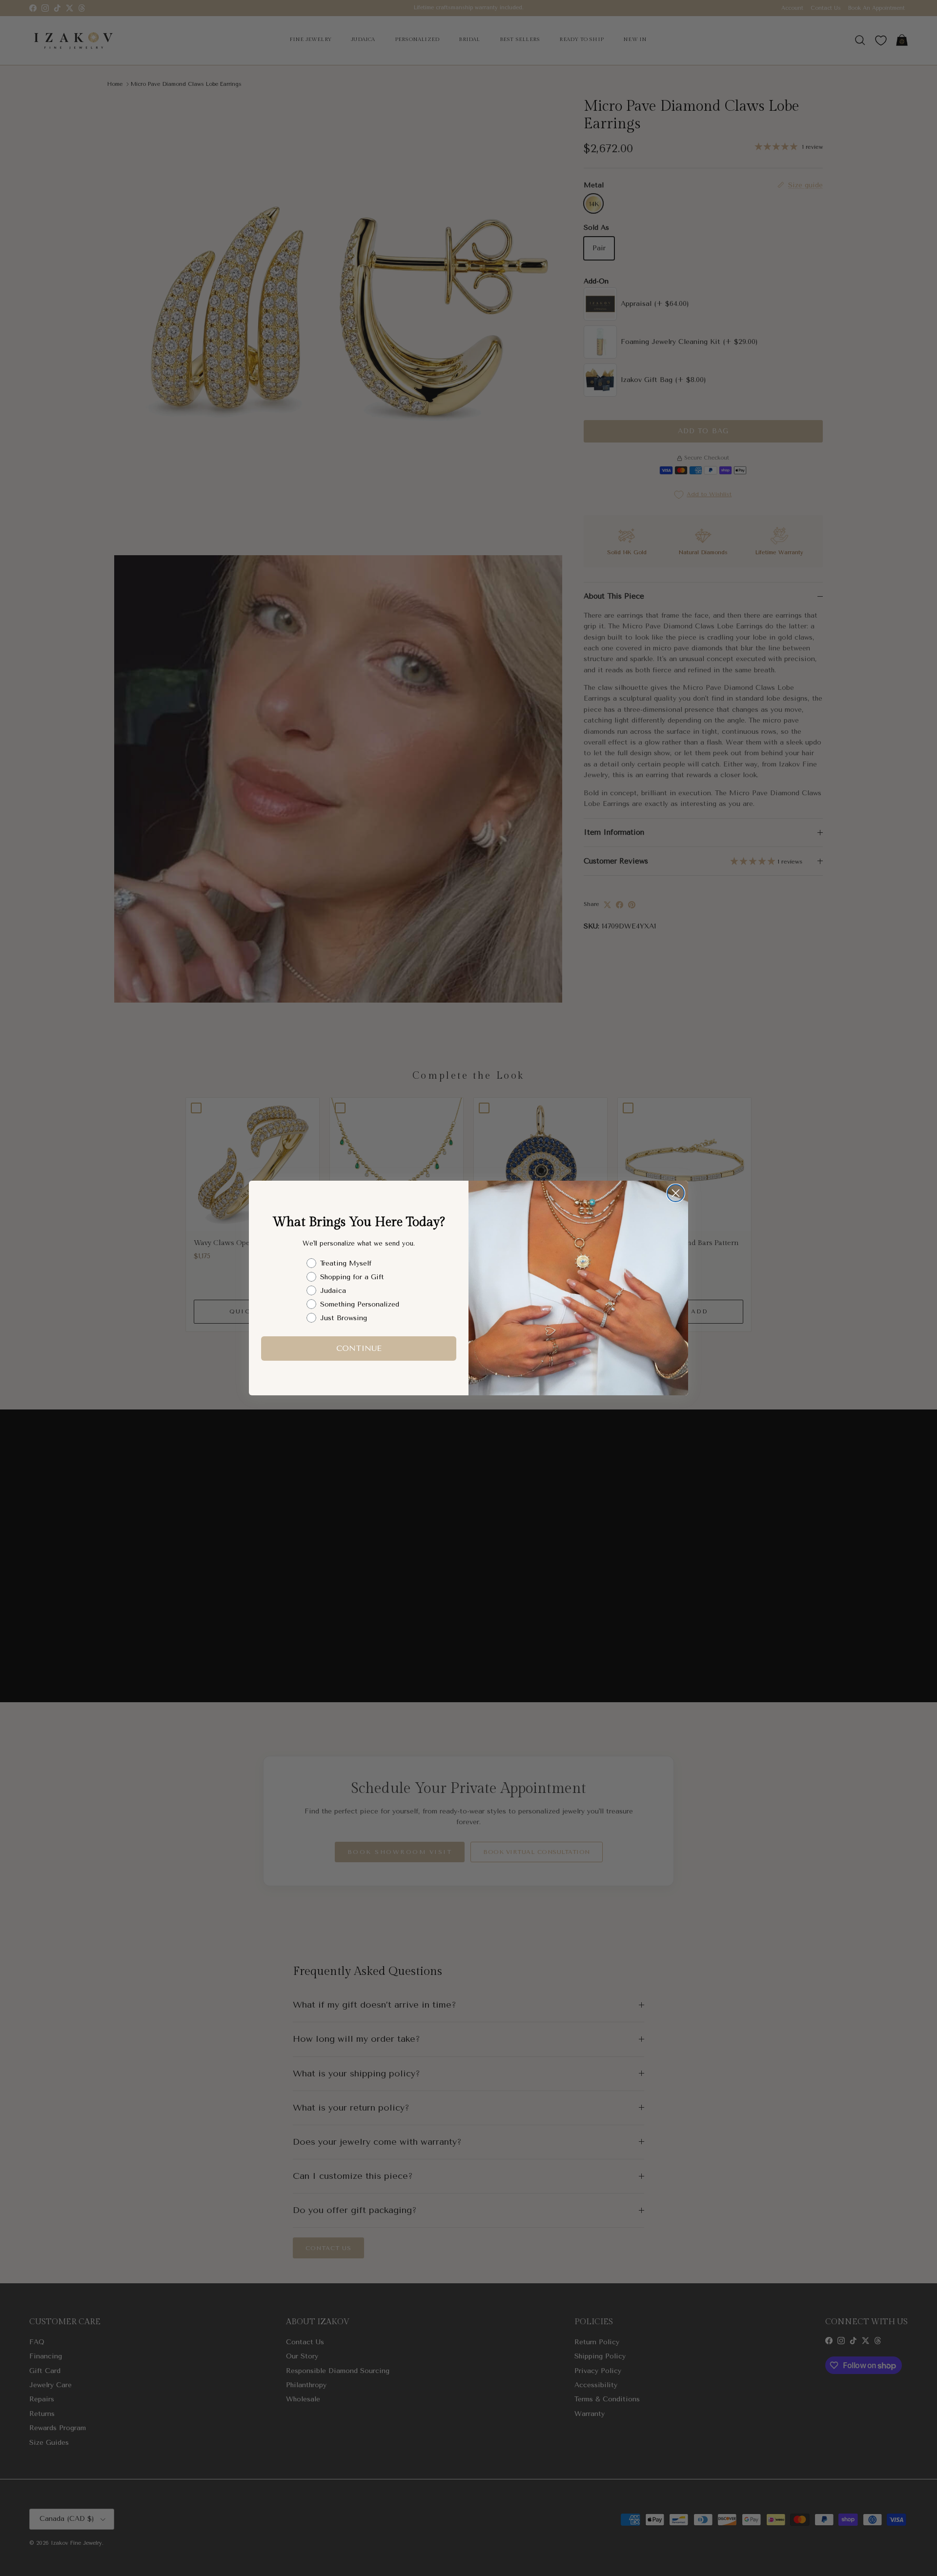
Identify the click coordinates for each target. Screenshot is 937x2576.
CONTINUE (359, 1348)
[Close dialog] (676, 1193)
